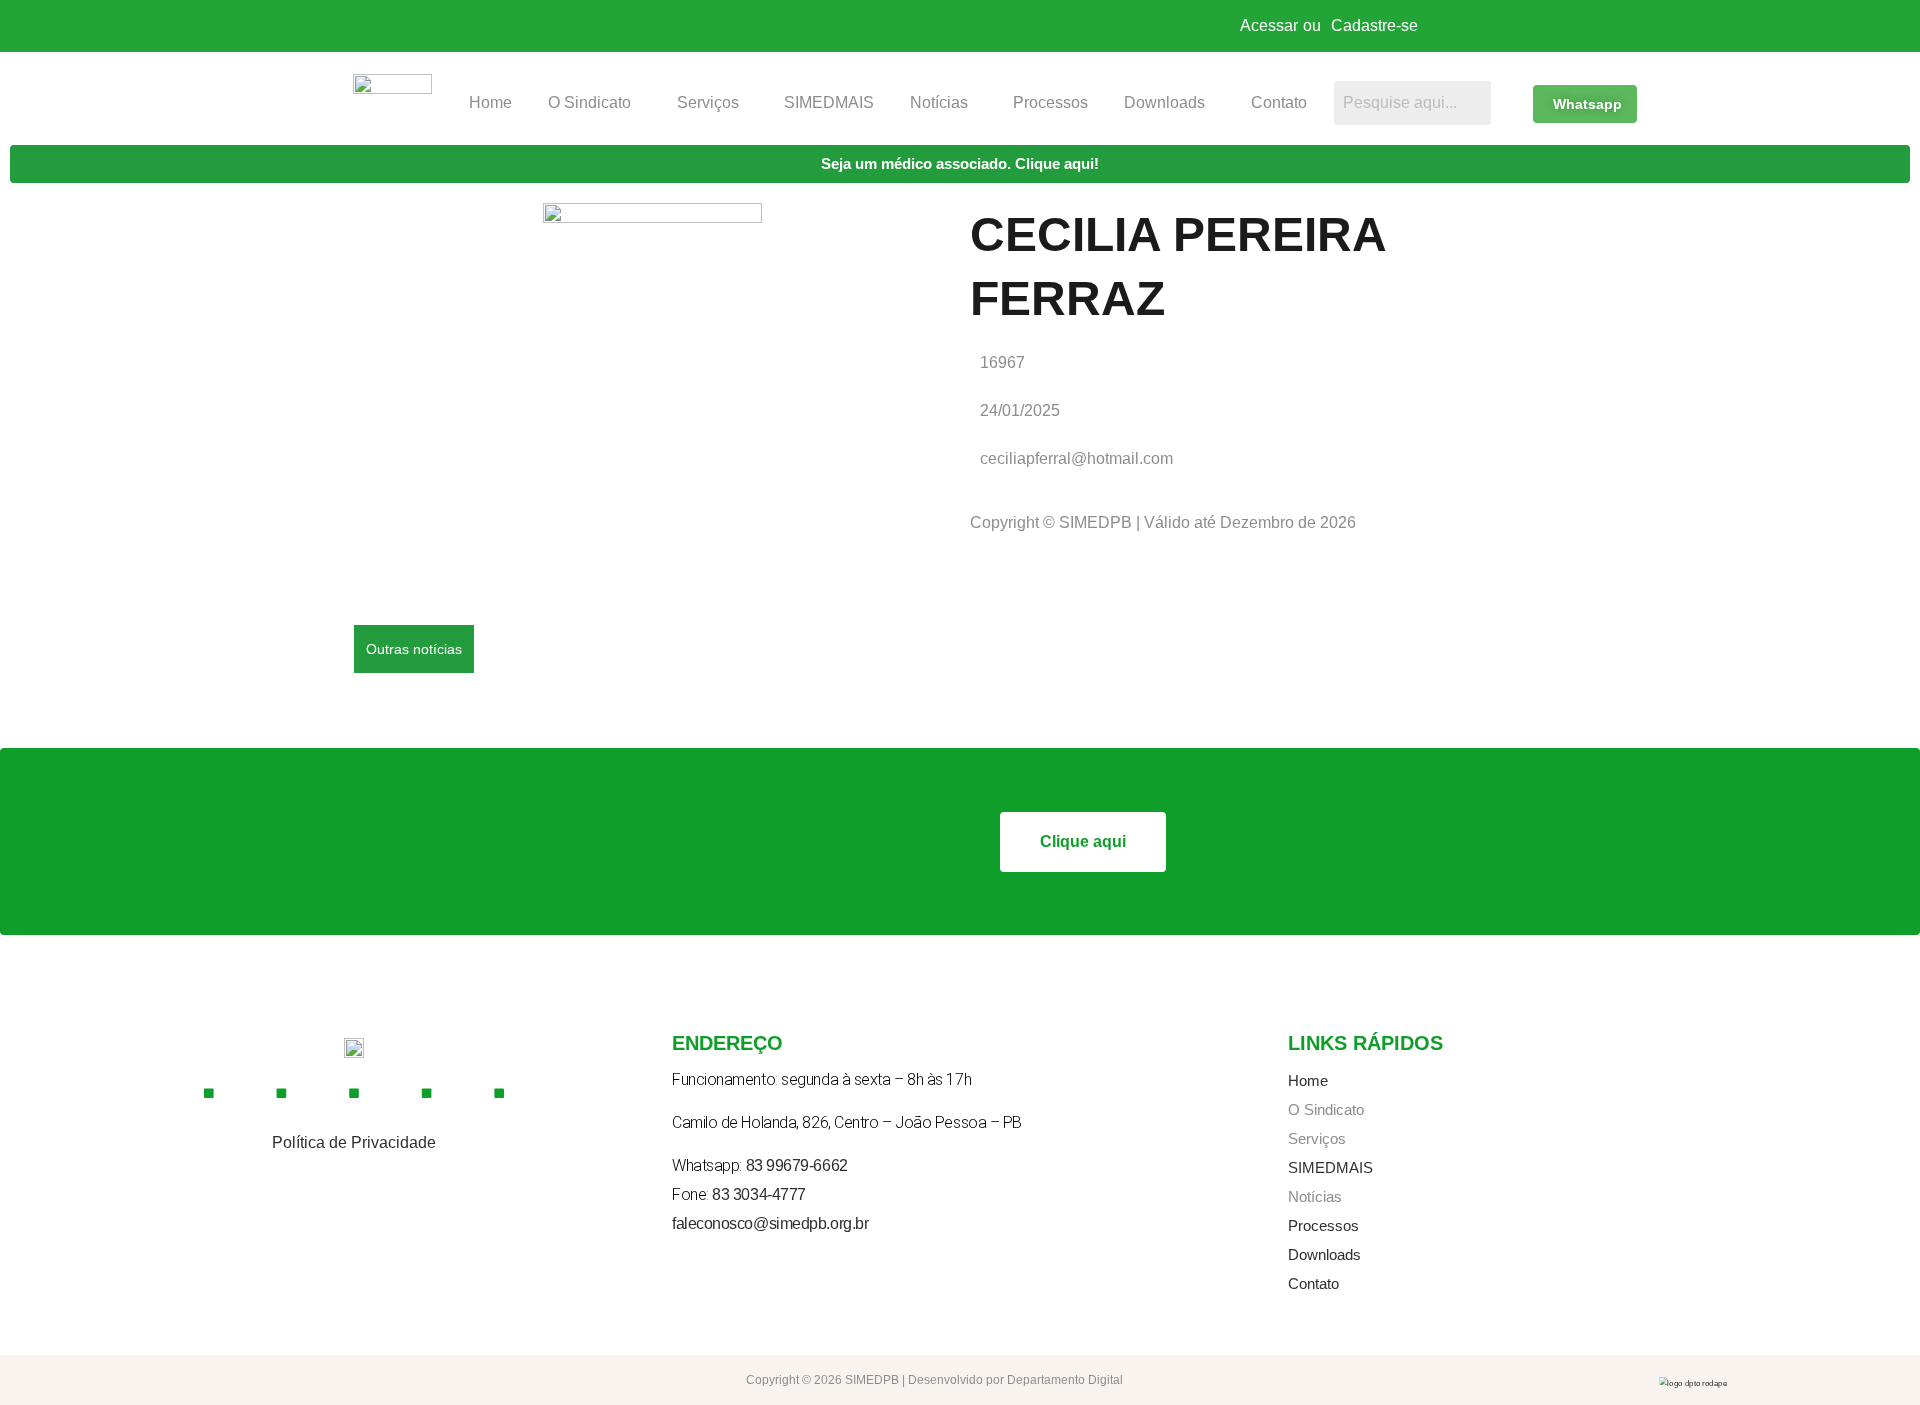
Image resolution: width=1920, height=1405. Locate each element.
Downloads (1164, 102)
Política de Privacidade (354, 1142)
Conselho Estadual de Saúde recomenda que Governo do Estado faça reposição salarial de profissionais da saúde (893, 670)
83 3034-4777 (759, 1194)
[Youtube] (354, 1093)
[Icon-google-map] (427, 1093)
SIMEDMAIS (829, 102)
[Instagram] (282, 1093)
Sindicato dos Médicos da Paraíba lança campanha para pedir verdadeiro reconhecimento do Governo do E (867, 580)
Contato (1279, 102)
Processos (1050, 102)
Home (490, 102)
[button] (594, 103)
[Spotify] (499, 1093)
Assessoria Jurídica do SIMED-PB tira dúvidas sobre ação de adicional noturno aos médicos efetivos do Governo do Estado (924, 715)
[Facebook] (209, 1093)
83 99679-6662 (797, 1165)
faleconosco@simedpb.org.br (770, 1223)
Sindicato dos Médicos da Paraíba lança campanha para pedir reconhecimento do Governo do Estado (847, 625)
